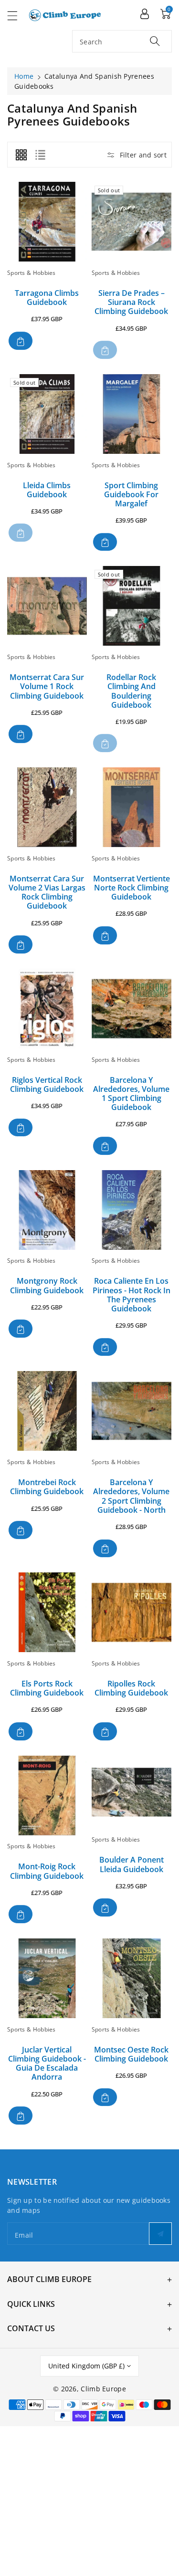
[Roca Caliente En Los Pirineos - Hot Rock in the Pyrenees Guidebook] (132, 1210)
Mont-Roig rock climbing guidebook (47, 1871)
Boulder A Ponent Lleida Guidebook (132, 1864)
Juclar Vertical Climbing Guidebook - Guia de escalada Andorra (47, 2063)
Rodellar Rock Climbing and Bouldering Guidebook (131, 691)
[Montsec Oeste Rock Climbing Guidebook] (132, 1978)
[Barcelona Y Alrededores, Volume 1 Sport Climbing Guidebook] (132, 1009)
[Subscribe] (160, 2234)
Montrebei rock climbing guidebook (47, 1487)
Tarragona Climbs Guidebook (47, 298)
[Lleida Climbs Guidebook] (47, 414)
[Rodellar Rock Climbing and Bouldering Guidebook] (132, 606)
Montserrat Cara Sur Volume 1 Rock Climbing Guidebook (47, 686)
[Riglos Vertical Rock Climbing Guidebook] (47, 1009)
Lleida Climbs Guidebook (47, 490)
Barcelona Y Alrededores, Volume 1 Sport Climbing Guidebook (131, 1094)
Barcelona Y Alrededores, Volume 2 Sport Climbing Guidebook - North (131, 1496)
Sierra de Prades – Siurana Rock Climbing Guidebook (131, 302)
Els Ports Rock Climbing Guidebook (47, 1688)
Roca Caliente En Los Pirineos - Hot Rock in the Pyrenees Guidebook (132, 1295)
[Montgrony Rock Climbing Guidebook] (47, 1210)
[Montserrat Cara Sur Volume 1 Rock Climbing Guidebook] (47, 606)
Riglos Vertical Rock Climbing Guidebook (47, 1084)
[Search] (155, 41)
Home (24, 76)
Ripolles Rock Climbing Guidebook (131, 1688)
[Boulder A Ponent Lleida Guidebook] (132, 1792)
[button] (17, 16)
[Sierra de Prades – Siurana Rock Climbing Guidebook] (132, 222)
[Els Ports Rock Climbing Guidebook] (47, 1612)
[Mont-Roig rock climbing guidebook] (47, 1796)
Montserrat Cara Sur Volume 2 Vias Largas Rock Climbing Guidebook (47, 892)
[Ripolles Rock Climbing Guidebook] (132, 1612)
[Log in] (145, 13)
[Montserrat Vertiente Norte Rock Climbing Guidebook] (132, 807)
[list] (40, 155)
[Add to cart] (21, 341)
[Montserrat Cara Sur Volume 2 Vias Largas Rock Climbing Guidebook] (47, 807)
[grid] (21, 155)
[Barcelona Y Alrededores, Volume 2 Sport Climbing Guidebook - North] (132, 1411)
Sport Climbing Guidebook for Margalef (131, 494)
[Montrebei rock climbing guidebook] (47, 1411)
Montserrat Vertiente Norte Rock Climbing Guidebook (132, 888)
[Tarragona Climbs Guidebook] (47, 222)
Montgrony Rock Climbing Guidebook (47, 1285)
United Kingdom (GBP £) (86, 2366)
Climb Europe (103, 2389)
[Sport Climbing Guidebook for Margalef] (132, 414)
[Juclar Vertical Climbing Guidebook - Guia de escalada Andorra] (47, 1978)
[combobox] (122, 41)
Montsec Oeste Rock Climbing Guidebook (131, 2054)
